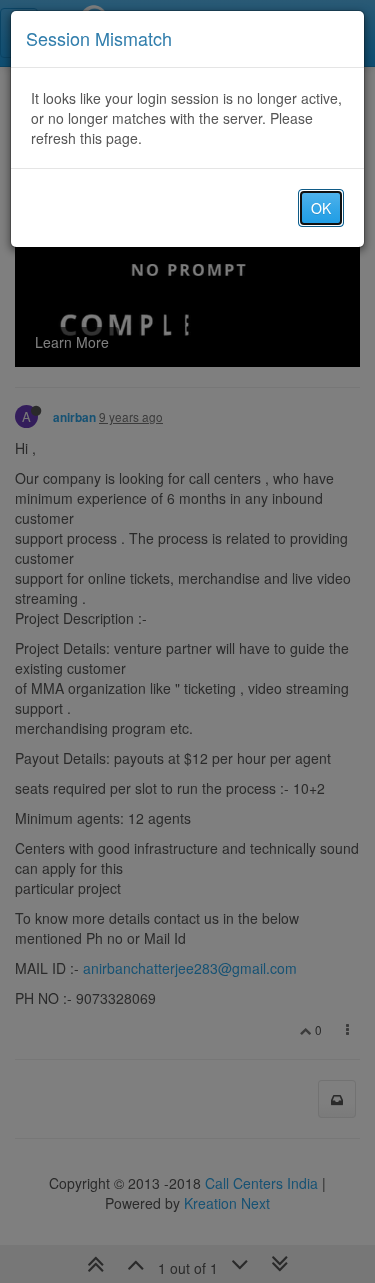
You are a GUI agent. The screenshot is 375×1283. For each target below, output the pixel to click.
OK (321, 208)
